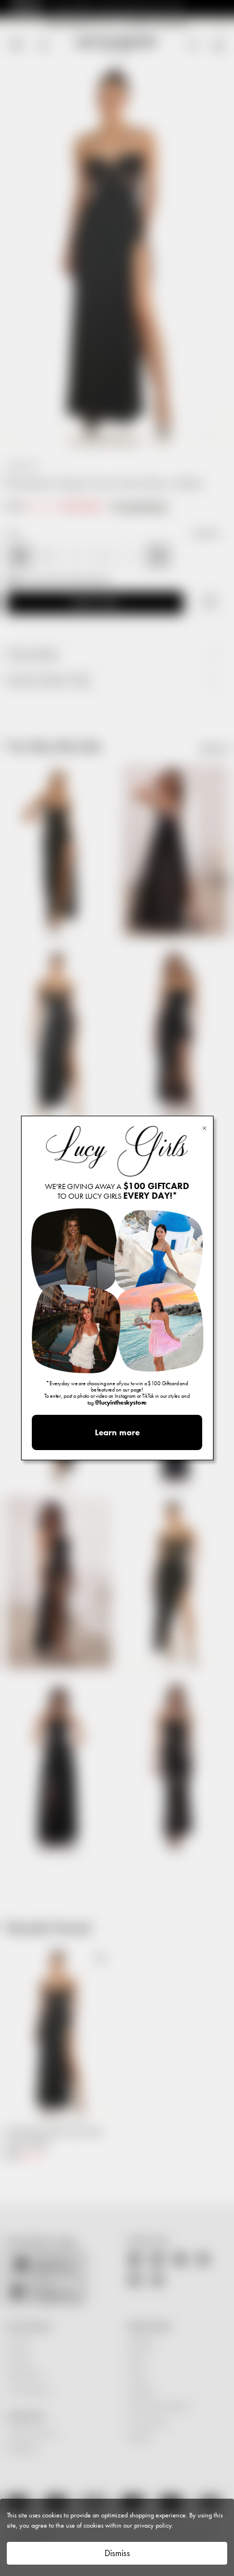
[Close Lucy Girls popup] (204, 1127)
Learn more (117, 1432)
